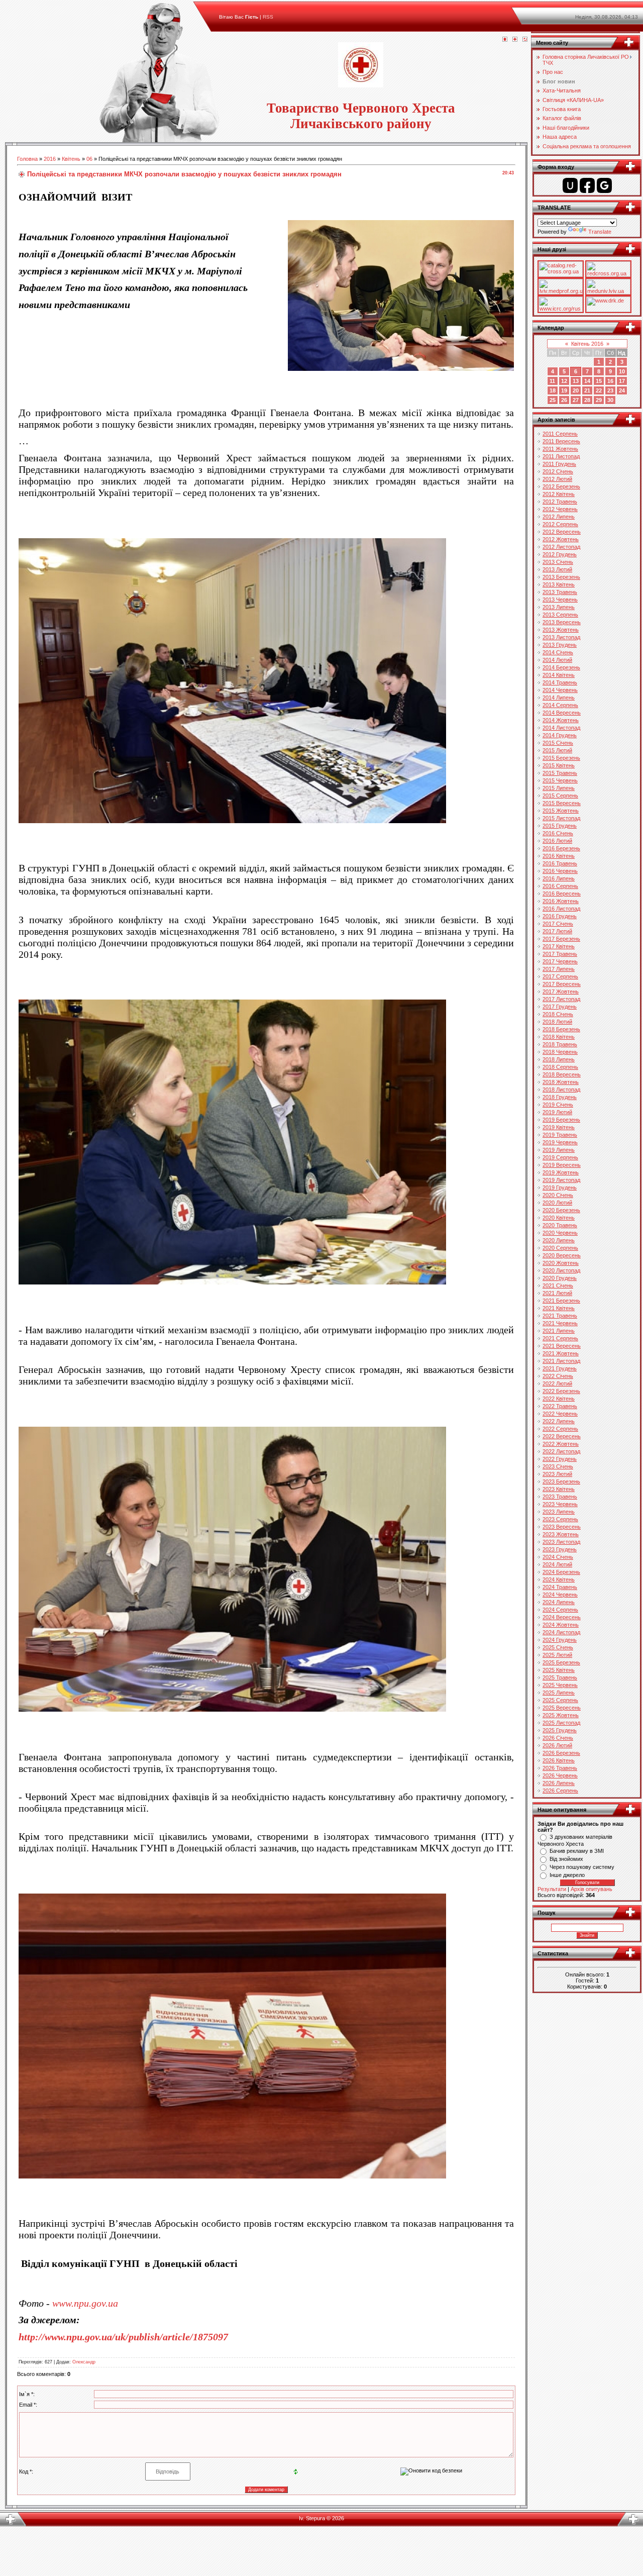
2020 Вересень (562, 1255)
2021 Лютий (557, 1293)
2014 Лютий (557, 660)
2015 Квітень (559, 765)
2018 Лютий (557, 1022)
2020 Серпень (560, 1248)
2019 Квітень (559, 1127)
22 (599, 390)
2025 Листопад (561, 1723)
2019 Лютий (557, 1112)
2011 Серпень (560, 434)
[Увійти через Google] (604, 185)
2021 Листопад (561, 1361)
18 (553, 390)
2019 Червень (560, 1142)
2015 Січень (558, 743)
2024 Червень (560, 1595)
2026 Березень (561, 1753)
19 (564, 390)
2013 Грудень (560, 645)
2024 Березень (561, 1572)
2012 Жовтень (561, 539)
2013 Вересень (562, 622)
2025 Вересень (562, 1708)
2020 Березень (561, 1210)
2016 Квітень (559, 856)
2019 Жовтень (561, 1172)
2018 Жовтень (561, 1082)
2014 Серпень (560, 705)
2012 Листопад (561, 547)
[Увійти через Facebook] (587, 185)
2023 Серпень (560, 1519)
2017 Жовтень (561, 992)
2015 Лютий (557, 750)
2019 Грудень (560, 1187)
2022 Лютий (557, 1383)
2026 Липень (559, 1783)
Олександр (84, 2362)
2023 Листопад (561, 1542)
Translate (600, 232)
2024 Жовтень (561, 1625)
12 (564, 381)
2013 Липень (559, 607)
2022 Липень (559, 1421)
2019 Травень (560, 1135)
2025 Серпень (560, 1700)
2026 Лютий (557, 1745)
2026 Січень (558, 1738)
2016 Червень (560, 871)
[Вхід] (525, 40)
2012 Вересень (562, 532)
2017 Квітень (559, 946)
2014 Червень (560, 690)
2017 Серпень (560, 976)
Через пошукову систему (582, 1867)
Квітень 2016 (587, 344)
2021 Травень (560, 1316)
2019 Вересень (562, 1165)
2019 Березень (561, 1120)
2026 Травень (560, 1768)
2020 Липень (559, 1240)
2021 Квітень (559, 1308)
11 (552, 381)
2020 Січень (558, 1195)
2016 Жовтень (561, 901)
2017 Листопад (561, 999)
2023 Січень (558, 1466)
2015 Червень (560, 780)
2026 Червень (560, 1775)
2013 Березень (561, 577)
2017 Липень (559, 969)
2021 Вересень (562, 1346)
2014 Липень (559, 698)
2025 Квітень (559, 1670)
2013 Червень (560, 600)
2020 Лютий (557, 1203)
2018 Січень (558, 1014)
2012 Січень (558, 471)
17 (622, 381)
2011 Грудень (559, 464)
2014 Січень (558, 652)
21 (587, 390)
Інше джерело (567, 1875)
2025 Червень (560, 1685)
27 (576, 400)
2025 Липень (559, 1693)
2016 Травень (560, 863)
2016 (50, 159)
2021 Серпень (560, 1338)
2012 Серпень (560, 524)
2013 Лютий (557, 569)
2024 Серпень (560, 1610)
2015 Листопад (561, 818)
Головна (27, 159)
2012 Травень (560, 502)
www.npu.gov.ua (85, 2303)
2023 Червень (560, 1504)
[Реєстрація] (515, 40)
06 (89, 159)
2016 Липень (559, 878)
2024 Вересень (562, 1617)
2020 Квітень (559, 1218)
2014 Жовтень (561, 720)
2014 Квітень (559, 675)
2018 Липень (559, 1059)
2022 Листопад (561, 1451)
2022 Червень (560, 1414)
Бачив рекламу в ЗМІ (577, 1851)
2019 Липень (559, 1150)
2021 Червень (560, 1323)
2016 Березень (561, 848)
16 (610, 381)
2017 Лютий (557, 931)
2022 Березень (561, 1391)
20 (576, 390)
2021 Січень (558, 1285)
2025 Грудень (560, 1730)
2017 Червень (560, 961)
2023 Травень (560, 1497)
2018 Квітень (559, 1037)
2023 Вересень (562, 1527)
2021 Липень (559, 1331)
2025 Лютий (557, 1655)
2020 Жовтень (561, 1263)
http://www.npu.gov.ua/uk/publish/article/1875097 (123, 2337)
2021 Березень (561, 1301)
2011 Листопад (561, 456)
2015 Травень (560, 773)
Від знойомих (566, 1859)
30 (610, 400)
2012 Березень (561, 486)
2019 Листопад (561, 1180)
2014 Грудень (560, 735)
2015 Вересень (562, 803)
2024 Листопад (561, 1632)
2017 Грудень (560, 1007)
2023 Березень (561, 1481)
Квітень (71, 159)
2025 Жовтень (561, 1715)
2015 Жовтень (561, 811)
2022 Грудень (560, 1459)
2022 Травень (560, 1406)
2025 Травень (560, 1677)
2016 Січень (558, 833)
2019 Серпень (560, 1157)
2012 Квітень (559, 494)
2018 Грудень (560, 1097)
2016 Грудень (560, 916)
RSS (268, 17)
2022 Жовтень (561, 1444)
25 (553, 400)
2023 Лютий (557, 1474)
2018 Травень (560, 1044)
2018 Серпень (560, 1067)
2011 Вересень (561, 441)
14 (587, 381)
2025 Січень (558, 1647)
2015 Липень (559, 788)
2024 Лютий (557, 1564)
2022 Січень (558, 1376)
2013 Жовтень (561, 630)
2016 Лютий (557, 841)
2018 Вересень (562, 1074)
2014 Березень (561, 667)
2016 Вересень (562, 894)
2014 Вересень (562, 713)
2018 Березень (561, 1029)
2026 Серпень (560, 1791)
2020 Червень (560, 1233)
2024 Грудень (560, 1640)
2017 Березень (561, 939)
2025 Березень (561, 1662)
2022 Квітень (559, 1399)
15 (599, 381)
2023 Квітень (559, 1489)
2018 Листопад (561, 1089)
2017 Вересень (562, 984)
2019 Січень (558, 1105)
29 (599, 400)
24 (622, 390)
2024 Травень (560, 1587)
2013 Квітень (559, 584)
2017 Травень (560, 954)
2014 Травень (560, 682)
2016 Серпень (560, 886)
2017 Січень (558, 924)
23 (610, 390)
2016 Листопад (561, 909)
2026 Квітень (559, 1760)
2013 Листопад (561, 637)
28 (587, 400)
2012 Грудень (560, 554)
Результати (552, 1889)
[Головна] (505, 40)
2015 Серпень (560, 796)
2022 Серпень (560, 1429)
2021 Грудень (560, 1368)
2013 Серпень (560, 615)
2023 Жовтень (561, 1534)
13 (576, 381)
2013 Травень (560, 592)
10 (622, 371)
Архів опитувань (592, 1889)
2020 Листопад (561, 1270)
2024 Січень (558, 1557)
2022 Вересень (562, 1436)
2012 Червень (560, 509)
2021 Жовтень (561, 1353)
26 (564, 400)
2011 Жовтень (560, 449)
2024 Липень (559, 1602)
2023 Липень (559, 1512)
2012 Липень (559, 517)
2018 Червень (560, 1052)
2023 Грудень (560, 1549)
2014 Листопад (561, 728)
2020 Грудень (560, 1278)
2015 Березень (561, 758)
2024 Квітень (559, 1579)
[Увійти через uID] (570, 185)
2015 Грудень (560, 826)
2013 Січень (558, 562)
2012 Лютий (557, 479)
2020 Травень (560, 1225)
